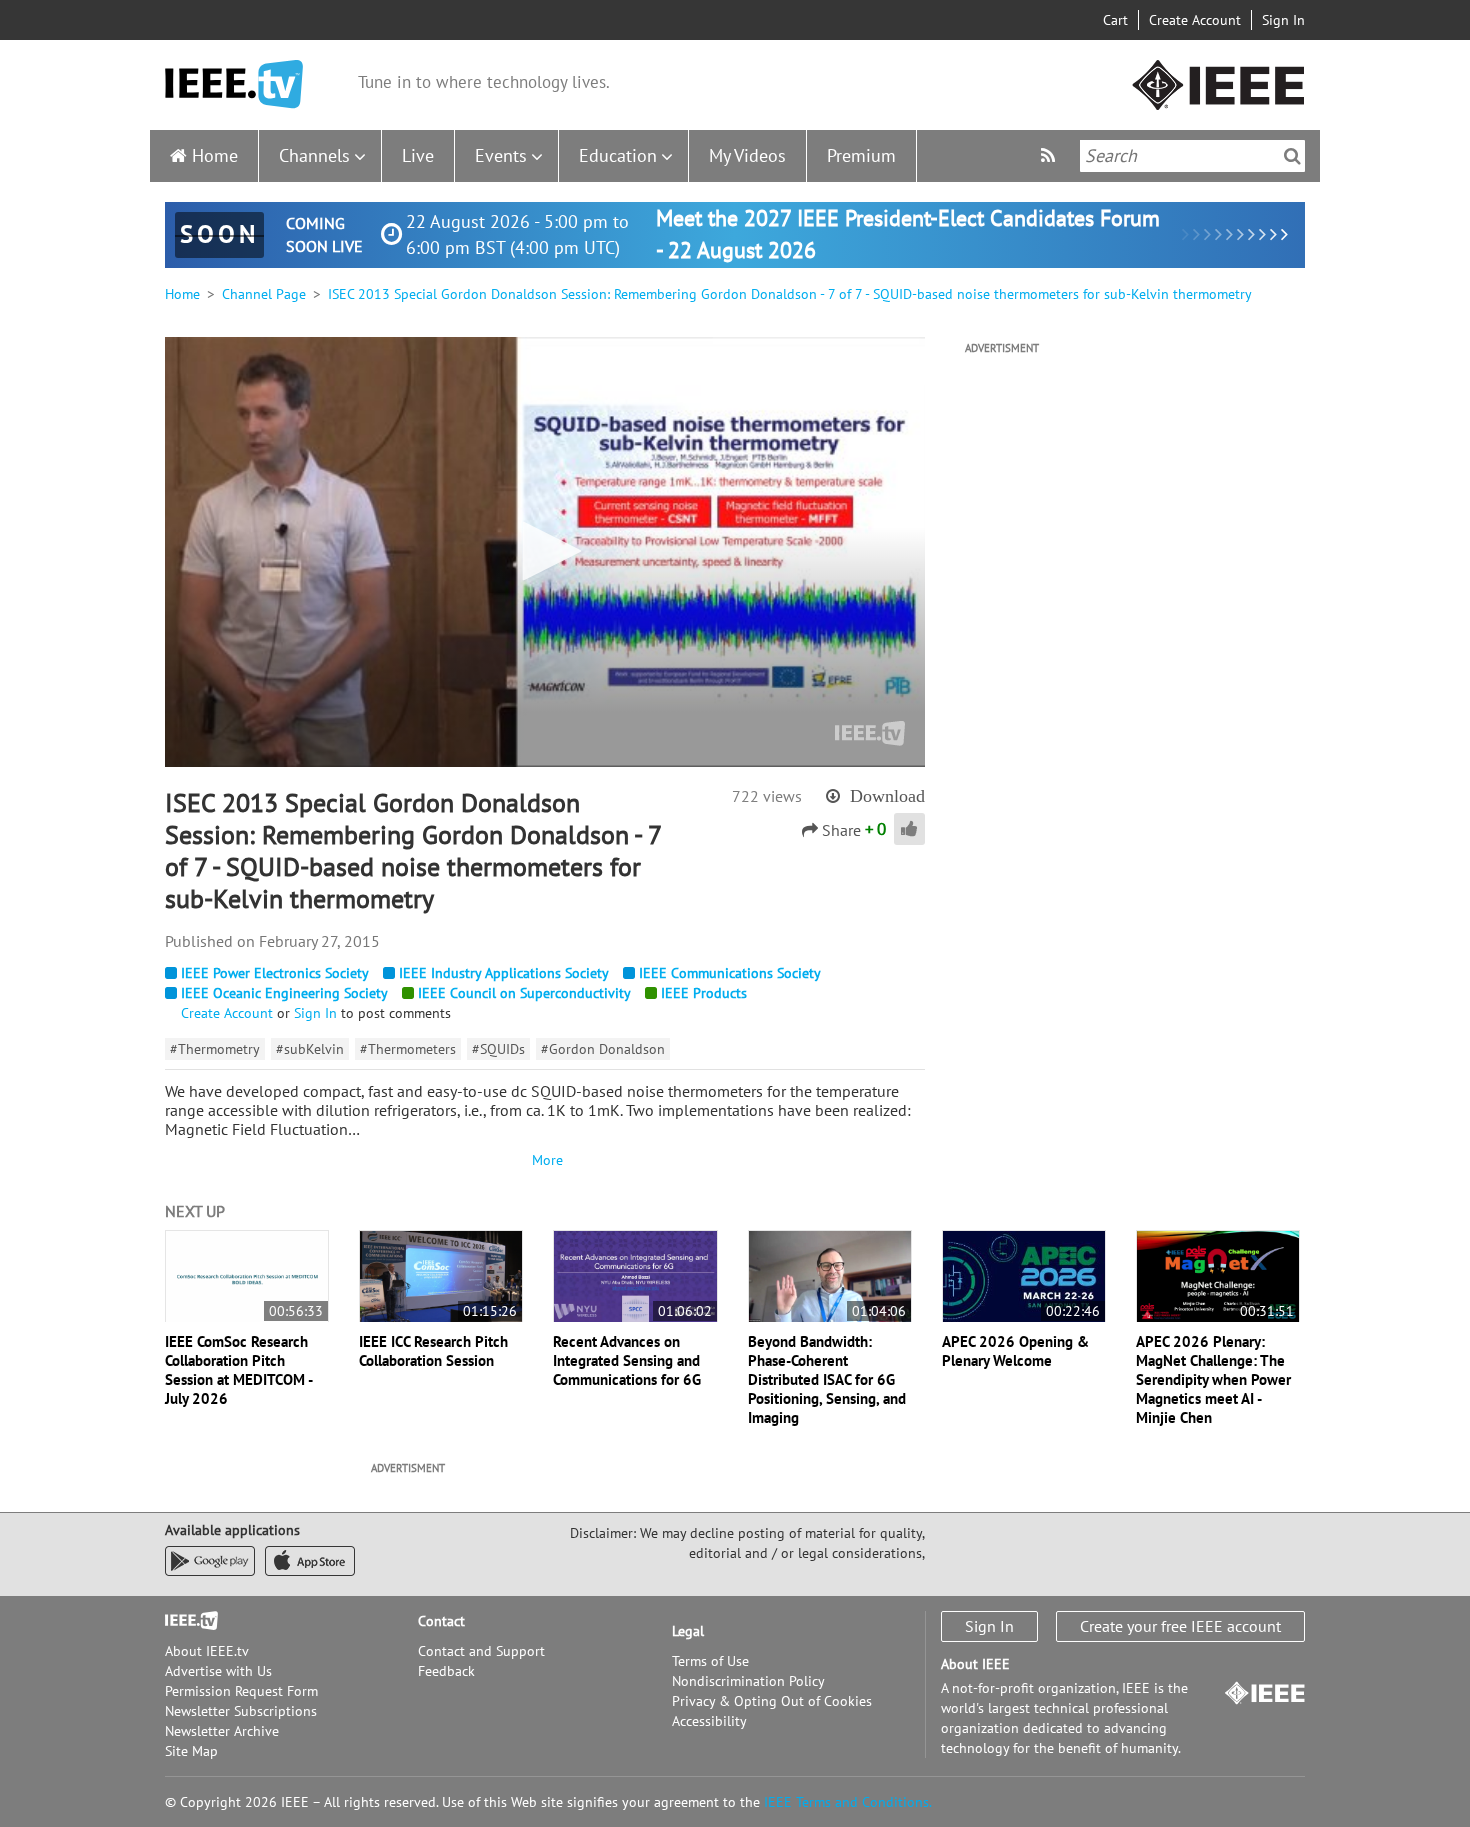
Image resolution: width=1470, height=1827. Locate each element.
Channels (314, 155)
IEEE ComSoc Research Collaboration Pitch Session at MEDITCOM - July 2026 (238, 1370)
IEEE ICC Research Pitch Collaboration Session (433, 1351)
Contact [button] (441, 1621)
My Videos (747, 155)
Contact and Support (481, 1651)
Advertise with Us (218, 1671)
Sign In (1283, 20)
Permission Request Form (241, 1691)
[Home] (234, 84)
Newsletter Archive (222, 1731)
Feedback (446, 1671)
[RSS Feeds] (1050, 155)
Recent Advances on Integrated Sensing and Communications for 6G (627, 1360)
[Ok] (1292, 156)
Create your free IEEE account (1180, 1626)
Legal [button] (688, 1631)
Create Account (1195, 20)
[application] (545, 552)
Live (418, 155)
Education (618, 155)
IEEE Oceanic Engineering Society (284, 993)
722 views (767, 796)
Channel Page (264, 294)
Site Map (191, 1751)
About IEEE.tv (207, 1651)
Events (501, 155)
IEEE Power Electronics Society (275, 973)
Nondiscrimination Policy (748, 1681)
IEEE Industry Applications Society (504, 973)
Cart (1115, 20)
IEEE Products (704, 993)
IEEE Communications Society (730, 973)
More (545, 1160)
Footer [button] (185, 1621)
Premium (861, 155)
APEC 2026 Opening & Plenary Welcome (1015, 1351)
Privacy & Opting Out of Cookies (772, 1701)
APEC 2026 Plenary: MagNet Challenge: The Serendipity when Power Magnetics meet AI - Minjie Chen (1213, 1379)
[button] (545, 551)
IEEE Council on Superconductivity (524, 993)
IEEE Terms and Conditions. (848, 1802)
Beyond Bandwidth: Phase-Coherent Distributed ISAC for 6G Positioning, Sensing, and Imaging (827, 1379)
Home (215, 155)
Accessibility (709, 1721)
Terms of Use (710, 1661)
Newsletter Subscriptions (241, 1711)
